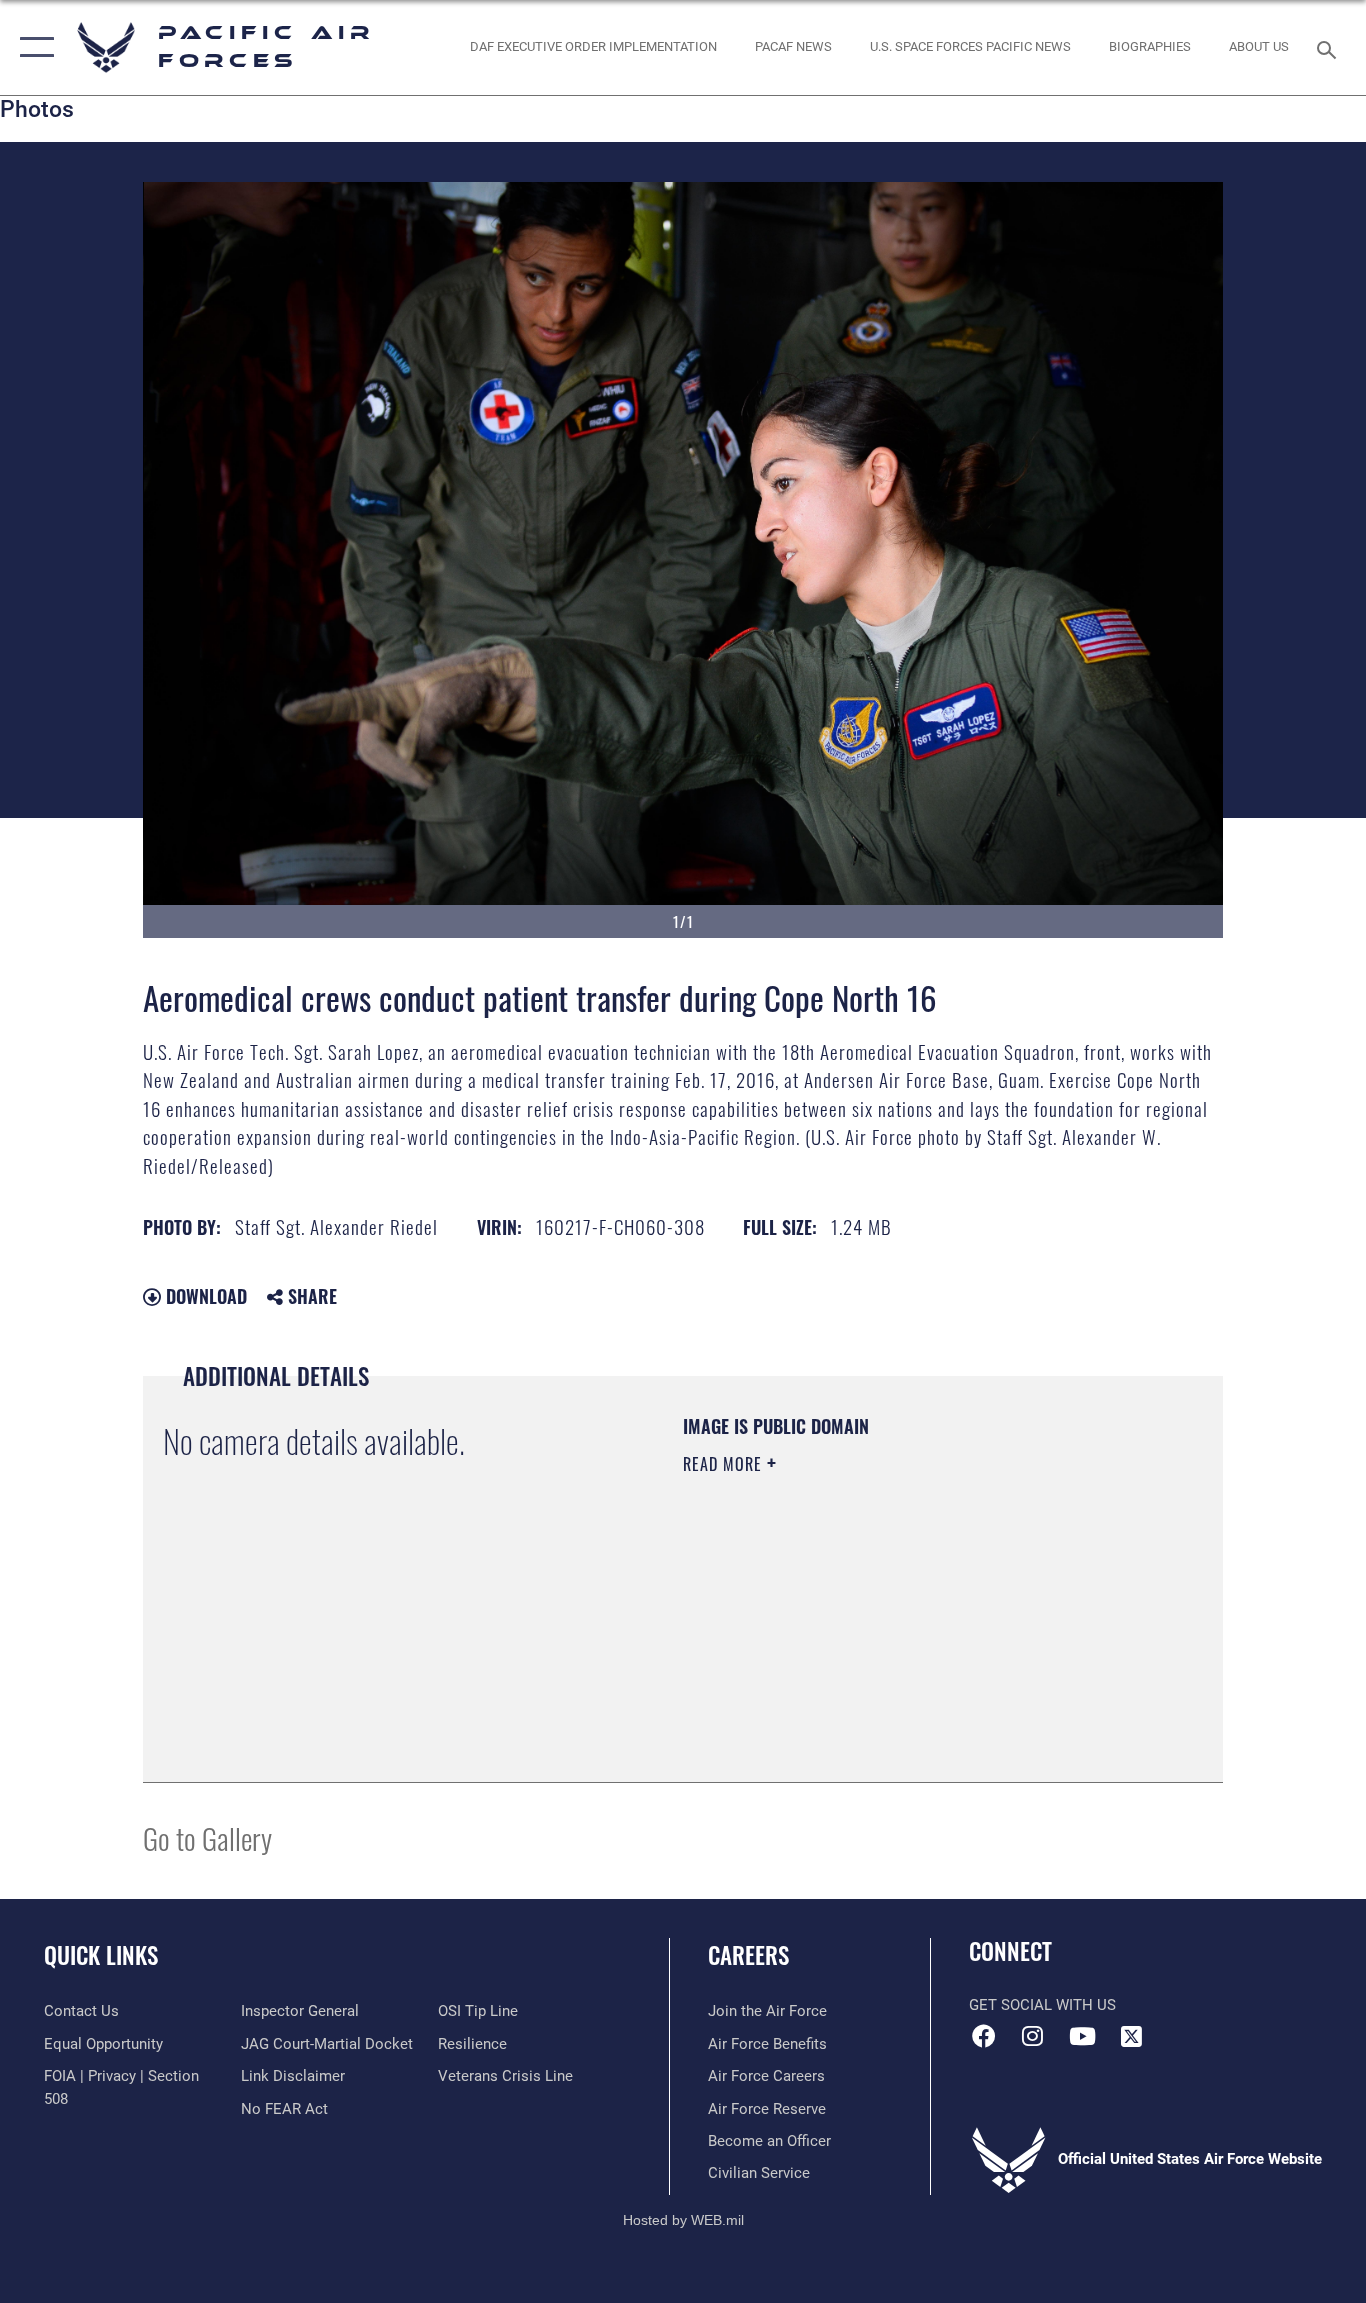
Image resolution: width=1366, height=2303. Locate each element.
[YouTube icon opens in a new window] (1082, 2036)
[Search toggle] (1330, 48)
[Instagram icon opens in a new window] (1033, 2036)
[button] (32, 47)
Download (204, 1296)
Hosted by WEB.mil (683, 2220)
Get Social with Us (1042, 2005)
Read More (725, 1464)
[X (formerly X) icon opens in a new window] (1131, 2036)
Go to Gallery (207, 1837)
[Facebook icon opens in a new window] (984, 2036)
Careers (748, 1955)
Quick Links (101, 1955)
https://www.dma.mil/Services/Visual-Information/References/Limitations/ (917, 1619)
